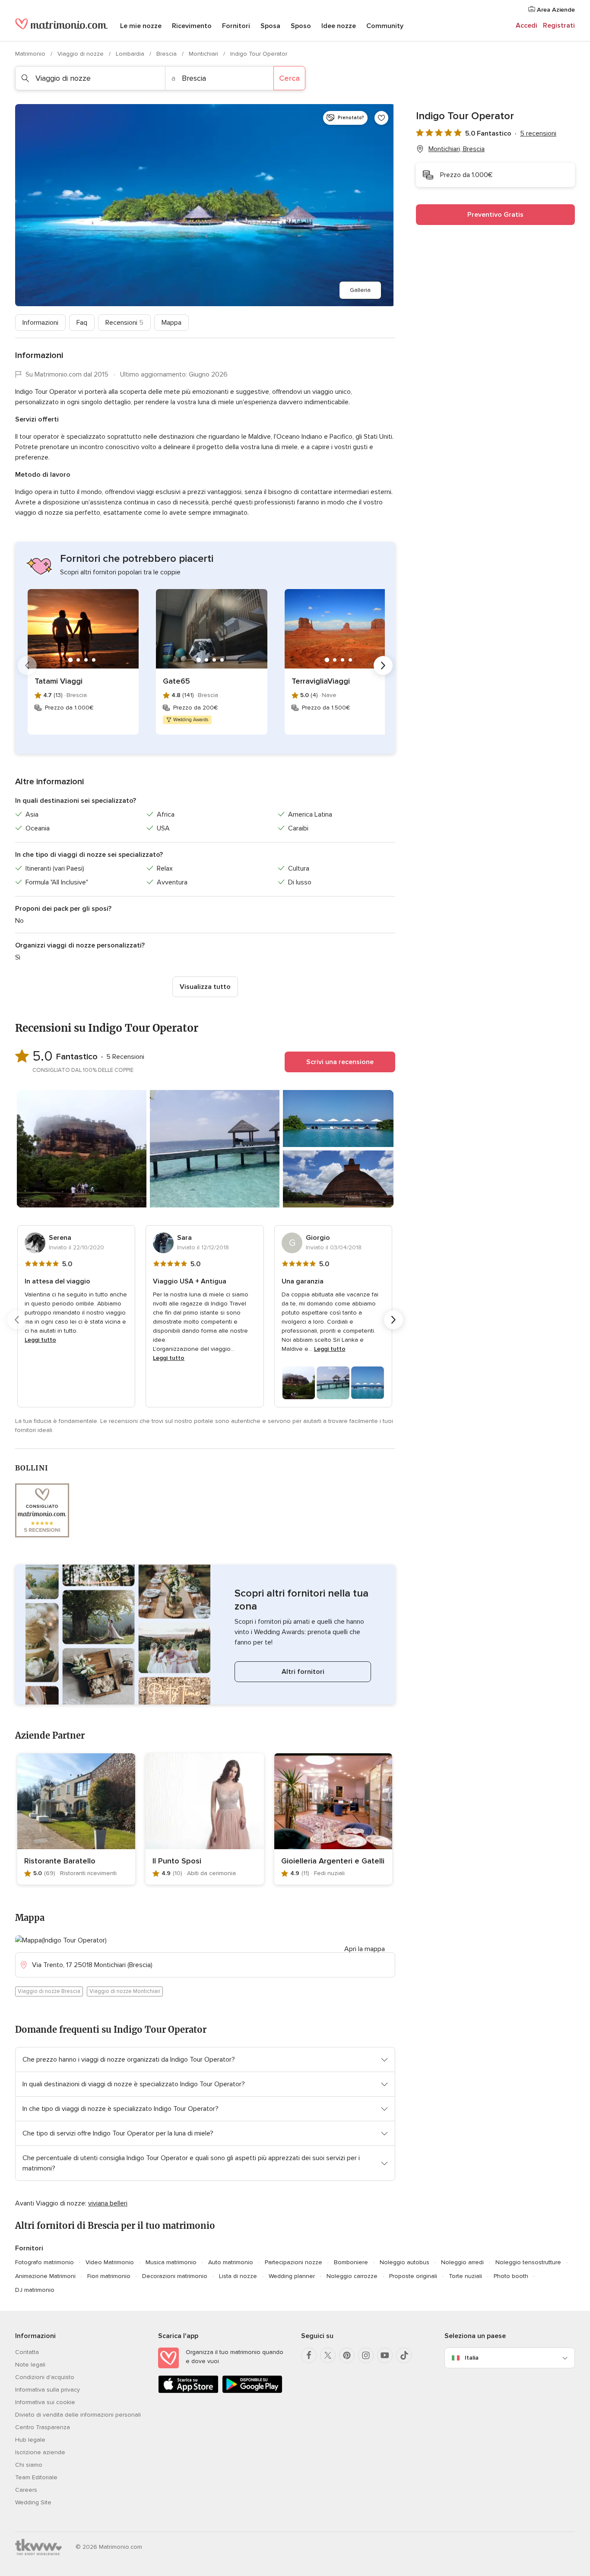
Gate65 (176, 681)
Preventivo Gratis (495, 215)
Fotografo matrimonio (44, 2262)
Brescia (167, 54)
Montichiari (204, 54)
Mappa (171, 323)
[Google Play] (252, 2391)
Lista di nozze (238, 2276)
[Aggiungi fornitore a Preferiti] (381, 118)
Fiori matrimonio (109, 2276)
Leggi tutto (40, 1340)
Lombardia (131, 54)
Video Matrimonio (110, 2262)
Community (385, 26)
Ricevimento (192, 26)
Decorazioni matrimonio (175, 2276)
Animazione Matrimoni (45, 2276)
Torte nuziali (465, 2276)
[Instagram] (366, 2355)
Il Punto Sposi (177, 1861)
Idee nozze (339, 26)
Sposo (301, 26)
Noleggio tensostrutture (528, 2262)
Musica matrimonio (171, 2262)
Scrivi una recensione (340, 1062)
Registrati (559, 25)
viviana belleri (108, 2203)
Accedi (527, 25)
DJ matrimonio (35, 2290)
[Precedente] (27, 665)
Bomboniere (351, 2262)
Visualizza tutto (205, 987)
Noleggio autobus (404, 2262)
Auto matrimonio (231, 2262)
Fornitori (236, 26)
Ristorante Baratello (60, 1861)
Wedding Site (33, 2502)
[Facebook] (309, 2355)
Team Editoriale (36, 2477)
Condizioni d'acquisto (45, 2377)
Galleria (360, 290)
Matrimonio (31, 54)
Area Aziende (555, 10)
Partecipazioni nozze (293, 2262)
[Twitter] (328, 2355)
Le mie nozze (141, 26)
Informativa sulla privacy (48, 2390)
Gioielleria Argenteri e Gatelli (333, 1861)
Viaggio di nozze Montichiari (125, 1991)
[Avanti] (383, 665)
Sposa (270, 26)
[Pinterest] (347, 2355)
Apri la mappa (365, 1949)
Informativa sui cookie (45, 2402)
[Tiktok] (404, 2355)
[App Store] (188, 2391)
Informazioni (40, 323)
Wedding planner (292, 2276)
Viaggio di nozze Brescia (49, 1991)
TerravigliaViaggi (321, 681)
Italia (472, 2358)
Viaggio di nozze (81, 54)
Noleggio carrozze (352, 2276)
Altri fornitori (303, 1672)
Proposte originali (413, 2276)
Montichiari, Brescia (457, 149)
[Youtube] (385, 2355)
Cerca (289, 78)
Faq (82, 323)
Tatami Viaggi (59, 681)
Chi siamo (29, 2465)
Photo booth (511, 2276)
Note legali (30, 2365)
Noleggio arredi (462, 2262)
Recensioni (124, 323)
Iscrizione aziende (40, 2452)
